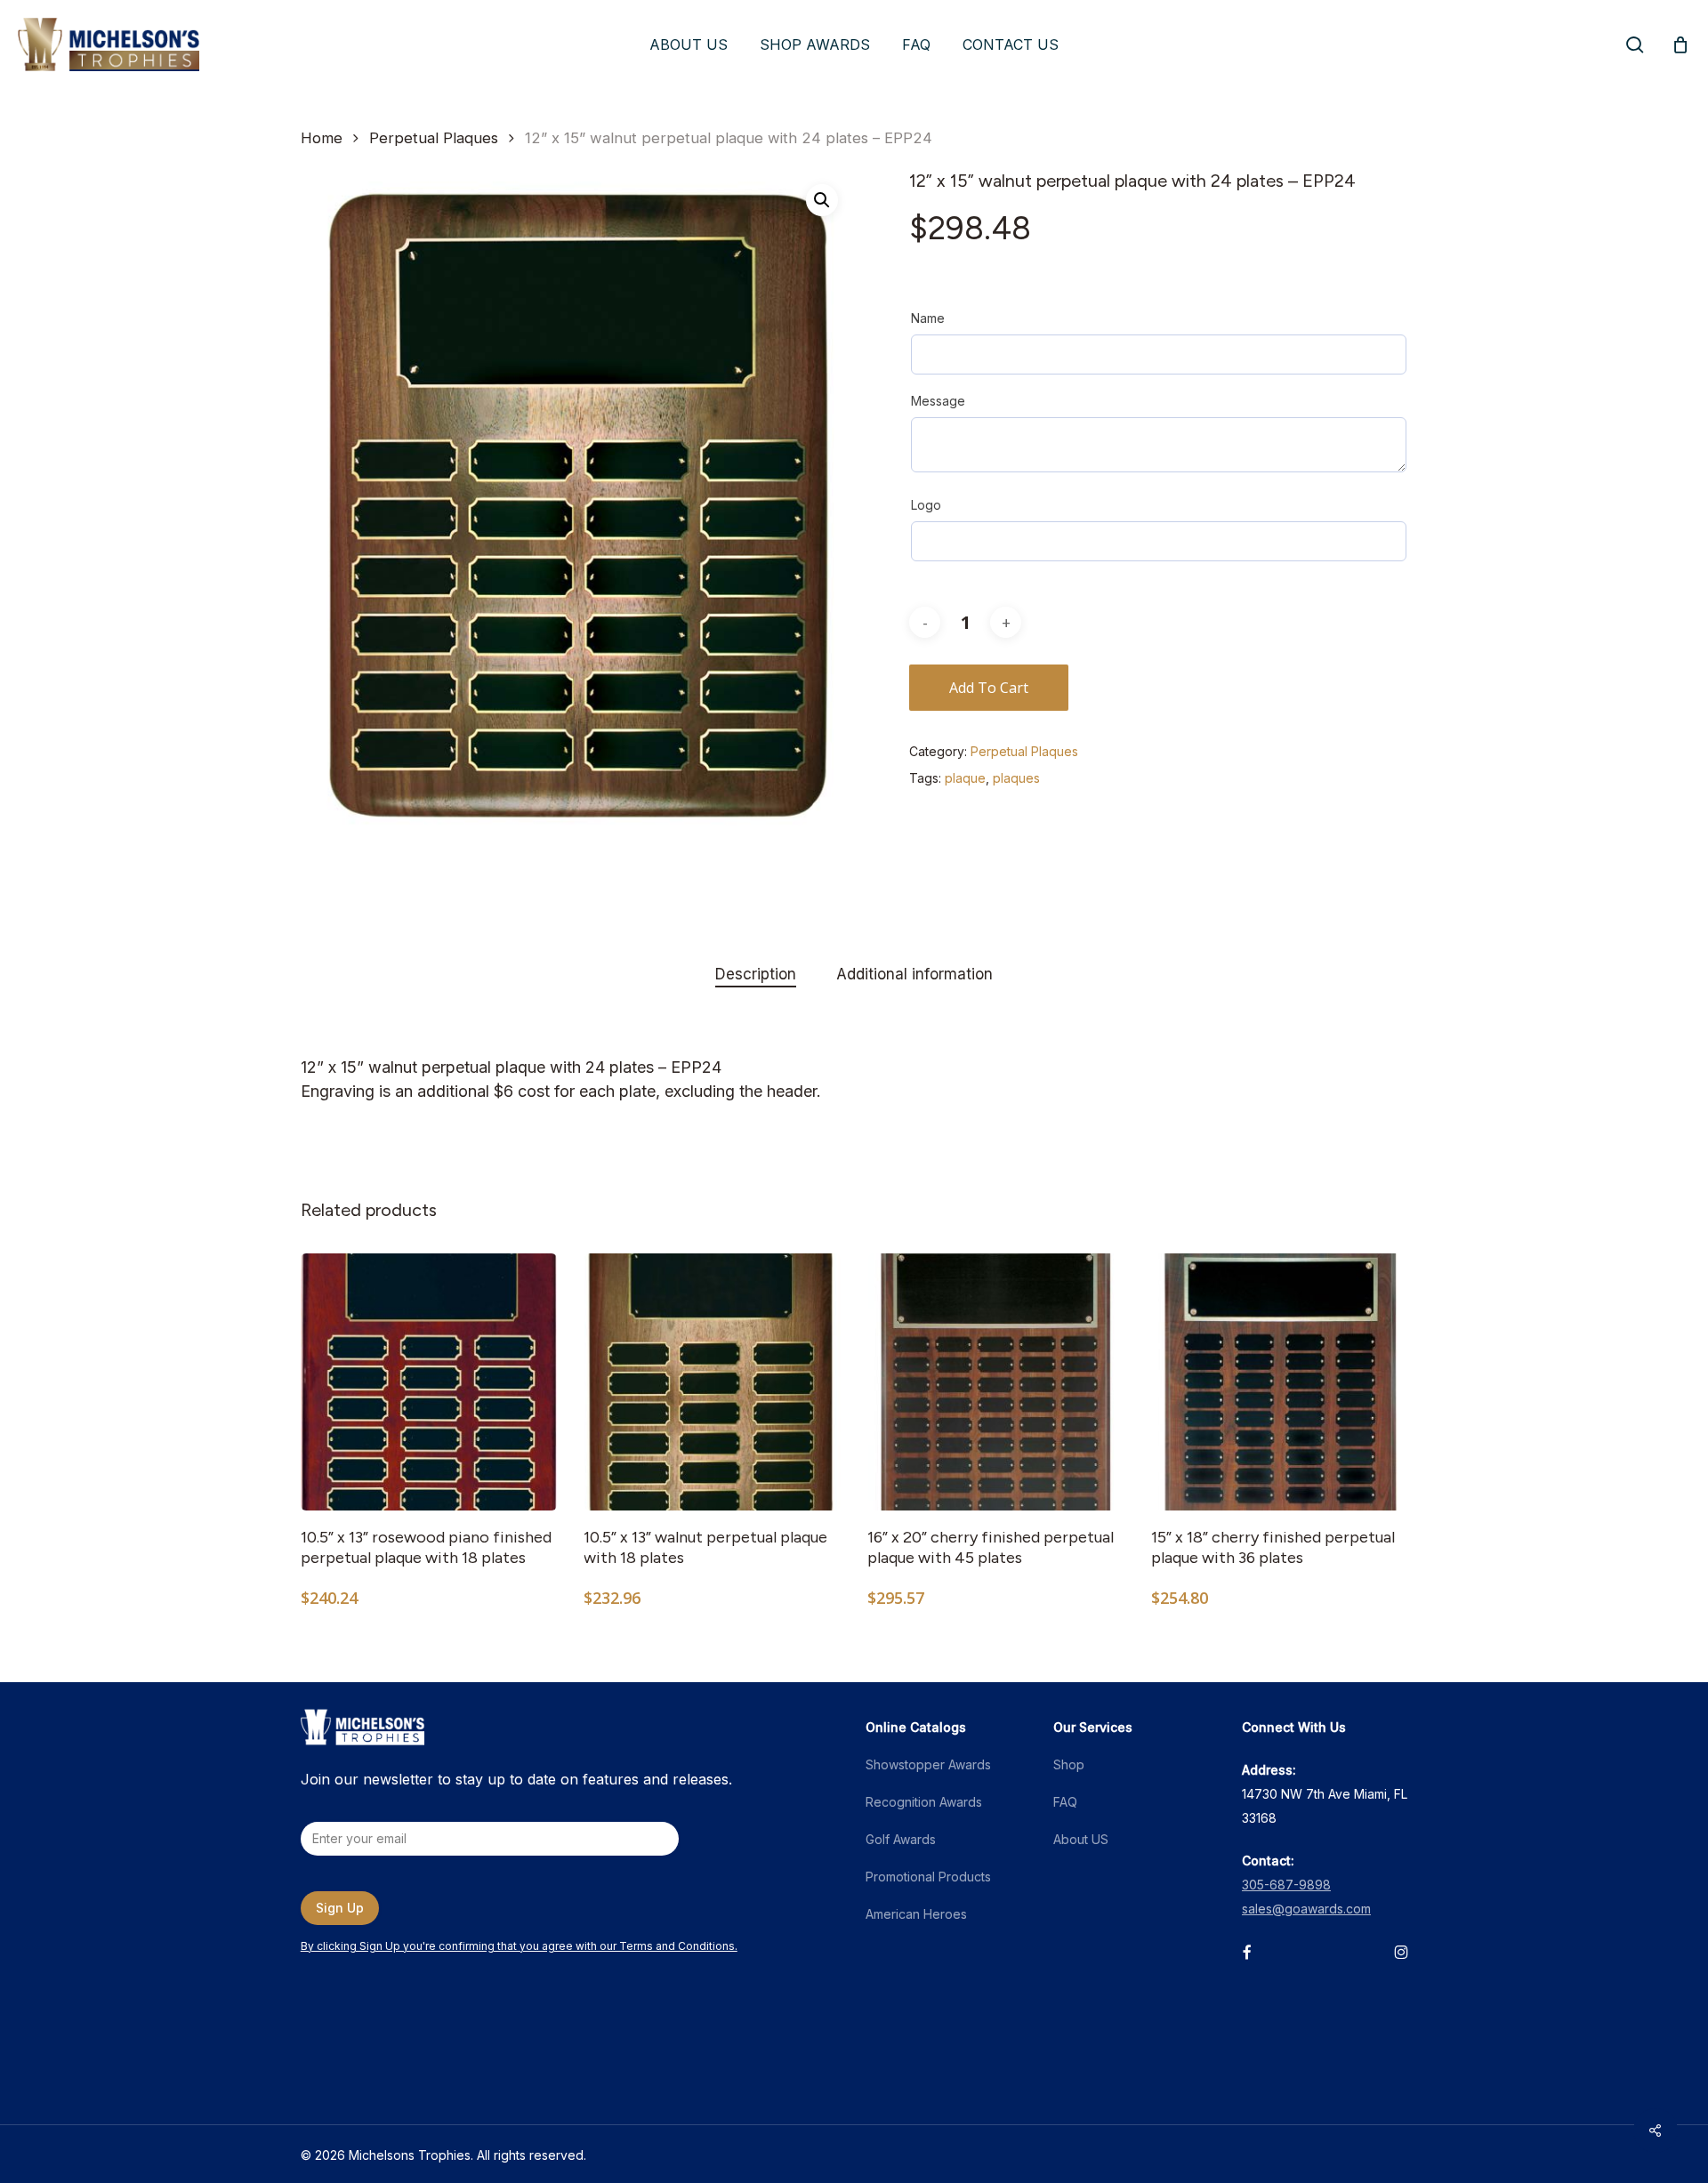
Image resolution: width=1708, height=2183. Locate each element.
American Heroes (916, 1914)
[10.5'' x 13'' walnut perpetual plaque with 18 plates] (712, 1382)
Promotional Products (928, 1877)
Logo (926, 505)
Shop (1069, 1764)
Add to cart (989, 688)
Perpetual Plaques (434, 138)
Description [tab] (756, 974)
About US (1081, 1839)
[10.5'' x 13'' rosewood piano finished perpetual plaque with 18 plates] (429, 1382)
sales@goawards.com (1306, 1909)
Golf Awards (901, 1839)
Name (928, 318)
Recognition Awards (924, 1802)
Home (322, 138)
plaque (965, 778)
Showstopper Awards (928, 1764)
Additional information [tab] (914, 974)
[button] (822, 200)
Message (938, 401)
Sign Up (340, 1908)
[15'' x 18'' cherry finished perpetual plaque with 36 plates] (1280, 1382)
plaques (1016, 778)
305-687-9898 (1286, 1885)
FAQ (1065, 1802)
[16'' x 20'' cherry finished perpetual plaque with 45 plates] (996, 1382)
